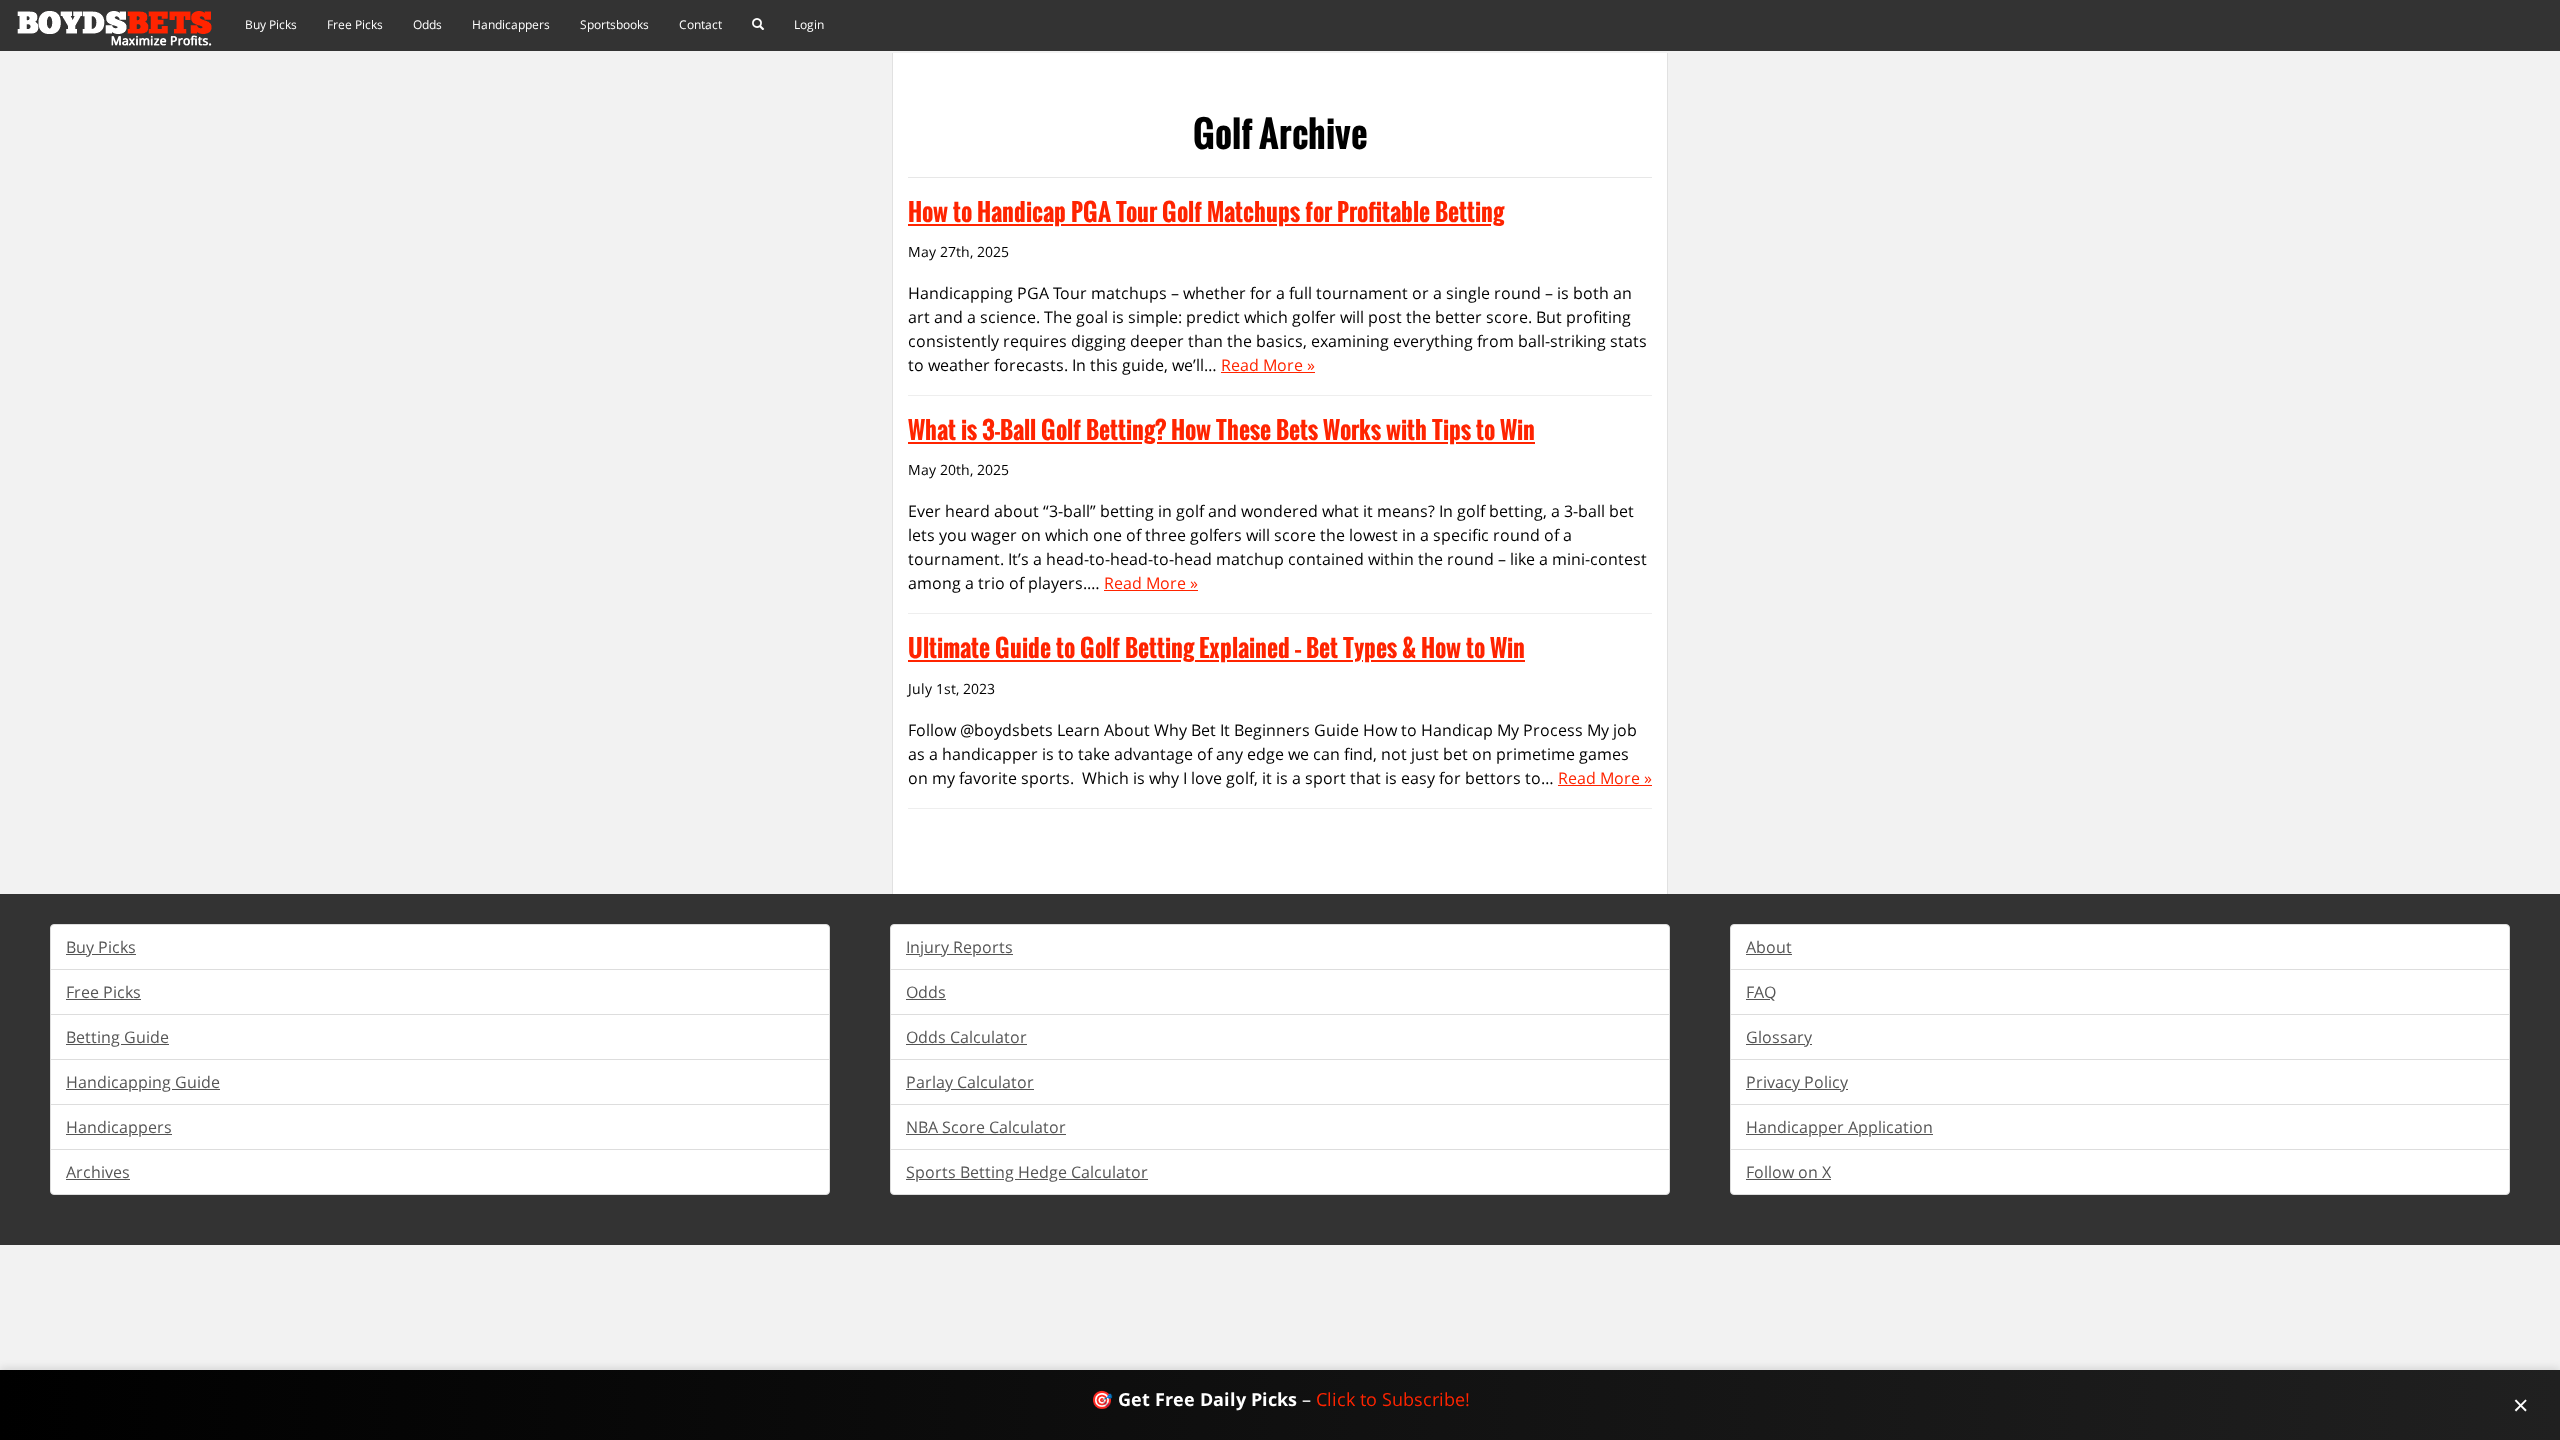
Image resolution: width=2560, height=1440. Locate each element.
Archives (98, 1172)
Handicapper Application (1839, 1127)
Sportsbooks (614, 24)
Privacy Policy (1797, 1082)
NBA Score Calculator (986, 1127)
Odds (427, 24)
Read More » (1268, 365)
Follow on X (1788, 1172)
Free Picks (355, 24)
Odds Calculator (966, 1037)
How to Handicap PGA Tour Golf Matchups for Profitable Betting (1206, 211)
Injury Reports (959, 947)
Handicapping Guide (143, 1082)
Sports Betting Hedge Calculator (1027, 1172)
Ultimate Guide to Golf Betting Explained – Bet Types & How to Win (1216, 647)
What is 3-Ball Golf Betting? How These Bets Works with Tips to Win (1221, 429)
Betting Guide (117, 1037)
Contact (700, 24)
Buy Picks (271, 24)
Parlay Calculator (970, 1082)
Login (809, 24)
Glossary (1779, 1037)
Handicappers (511, 24)
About (1769, 947)
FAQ (1761, 992)
